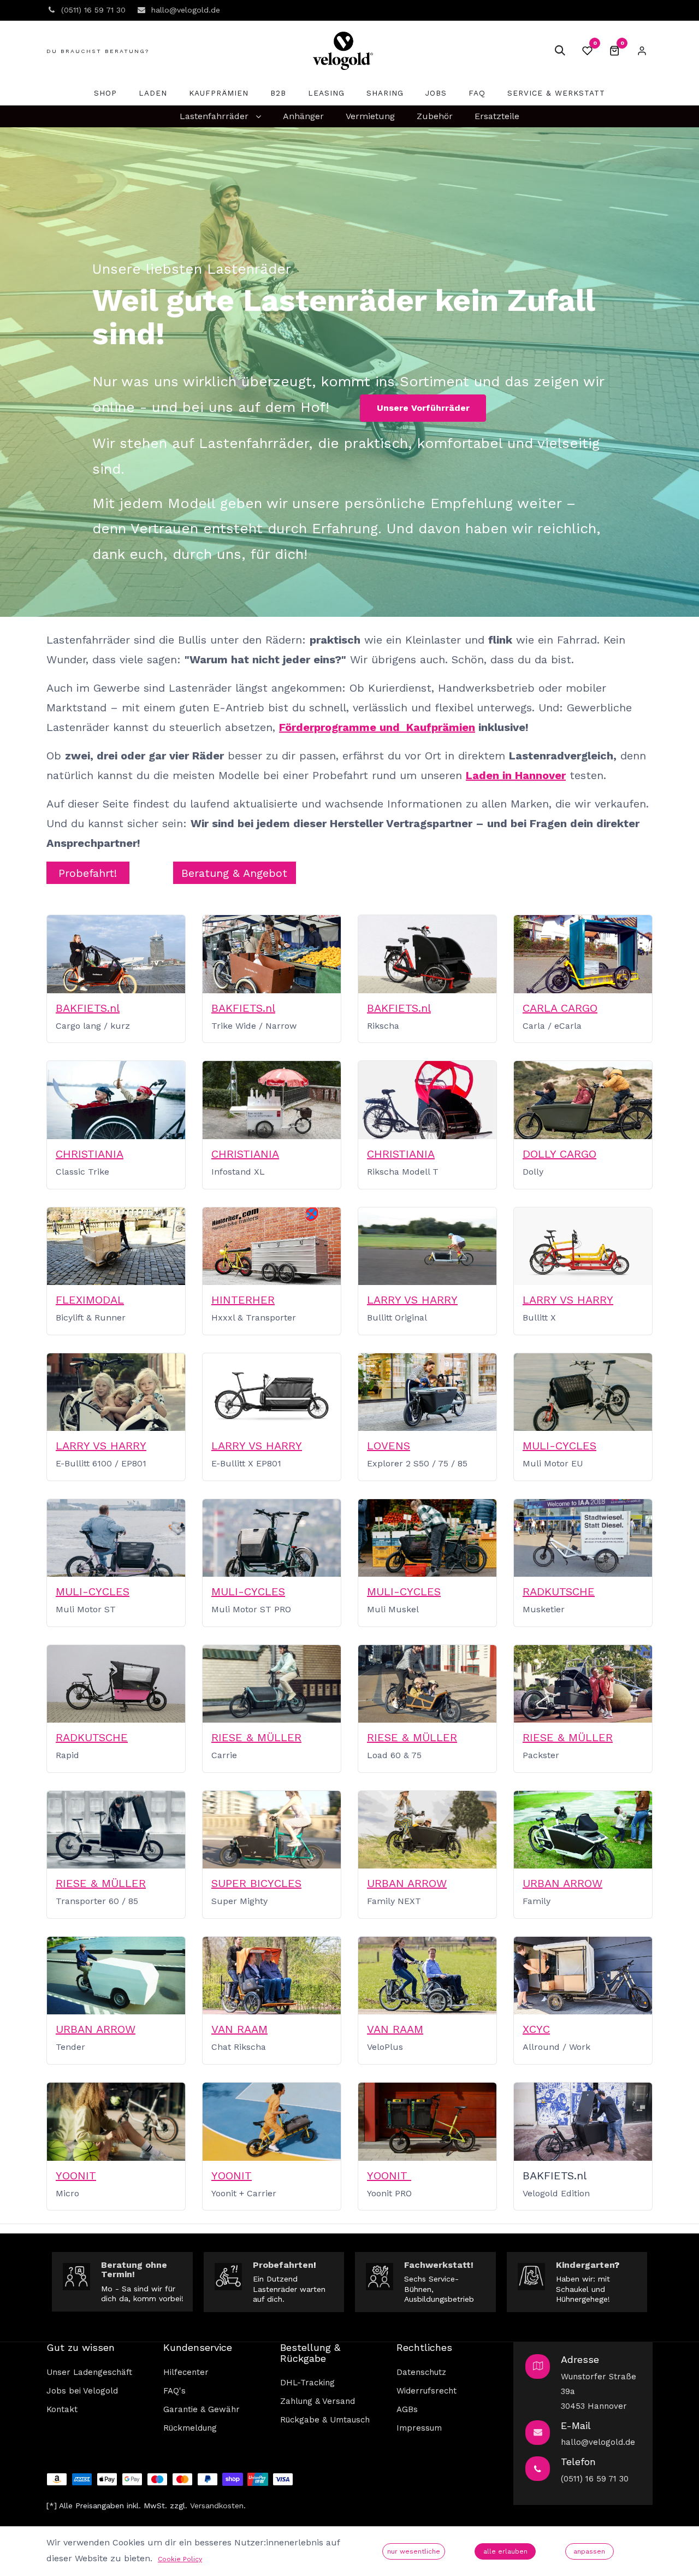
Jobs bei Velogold (82, 2391)
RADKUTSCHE (559, 1591)
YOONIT (76, 2176)
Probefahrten (283, 2265)
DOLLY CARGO (559, 1154)
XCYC (536, 2029)
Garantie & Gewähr (202, 2409)
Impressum (419, 2428)
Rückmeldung (190, 2428)
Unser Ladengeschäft (89, 2372)
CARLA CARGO (560, 1008)
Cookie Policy (180, 2559)
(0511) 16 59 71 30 (595, 2479)
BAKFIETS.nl (88, 1008)
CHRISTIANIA (90, 1154)
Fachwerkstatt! (439, 2265)
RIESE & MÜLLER (256, 1737)
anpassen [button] (589, 2551)
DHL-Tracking (307, 2383)
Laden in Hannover (516, 775)
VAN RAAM (239, 2029)
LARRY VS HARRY (412, 1300)
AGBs (407, 2409)
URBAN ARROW (407, 1883)
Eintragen (642, 51)
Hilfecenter (186, 2372)
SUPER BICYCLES (256, 1883)
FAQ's (174, 2391)
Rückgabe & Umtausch (325, 2420)
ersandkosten (219, 2506)
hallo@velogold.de (598, 2442)
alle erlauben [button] (505, 2551)
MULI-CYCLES (559, 1446)
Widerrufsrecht (426, 2391)
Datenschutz (421, 2372)
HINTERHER (243, 1300)
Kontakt (62, 2409)
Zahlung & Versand (318, 2401)
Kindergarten (585, 2265)
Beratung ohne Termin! (134, 2270)
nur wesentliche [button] (414, 2551)
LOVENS (389, 1446)
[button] (560, 51)
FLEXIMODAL (90, 1300)
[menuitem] (105, 93)
